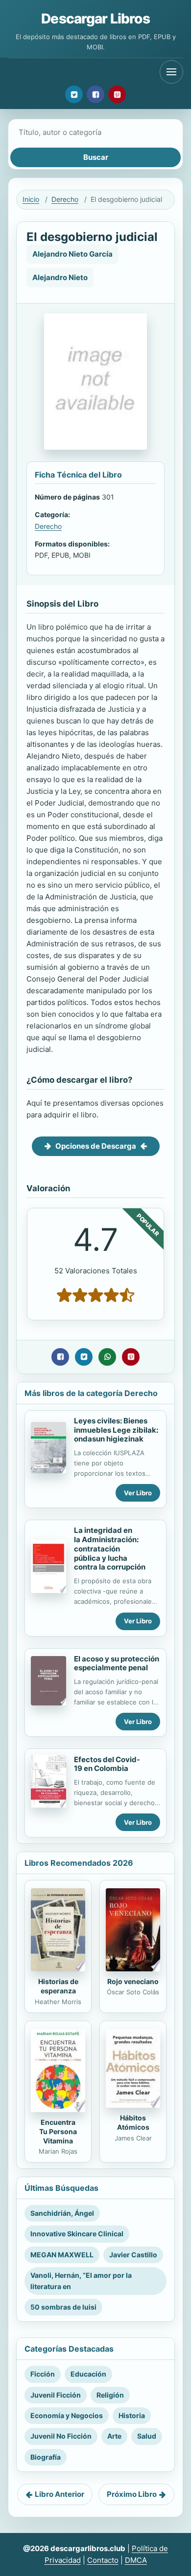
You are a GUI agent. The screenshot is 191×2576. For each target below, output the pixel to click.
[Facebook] (95, 94)
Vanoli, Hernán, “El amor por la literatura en (81, 2281)
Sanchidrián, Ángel (62, 2213)
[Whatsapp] (107, 1357)
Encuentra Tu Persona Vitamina (58, 2131)
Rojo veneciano (133, 1981)
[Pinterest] (117, 94)
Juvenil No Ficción (61, 2436)
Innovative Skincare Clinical (77, 2234)
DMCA (136, 2560)
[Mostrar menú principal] (171, 72)
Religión (110, 2395)
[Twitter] (74, 94)
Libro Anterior (60, 2494)
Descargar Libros (95, 19)
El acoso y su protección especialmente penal (117, 1663)
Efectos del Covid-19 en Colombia (107, 1764)
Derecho (65, 199)
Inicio (31, 199)
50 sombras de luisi (63, 2307)
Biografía (46, 2457)
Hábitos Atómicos (133, 2122)
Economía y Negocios (67, 2415)
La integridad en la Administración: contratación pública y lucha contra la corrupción (110, 1549)
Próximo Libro (132, 2494)
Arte (114, 2436)
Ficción (43, 2374)
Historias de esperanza (58, 1986)
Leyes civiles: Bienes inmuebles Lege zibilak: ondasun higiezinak (116, 1430)
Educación (88, 2374)
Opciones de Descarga (96, 1146)
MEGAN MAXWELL (62, 2255)
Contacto (103, 2560)
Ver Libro (138, 1493)
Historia (132, 2415)
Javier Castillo (133, 2255)
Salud (147, 2436)
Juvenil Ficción (56, 2395)
